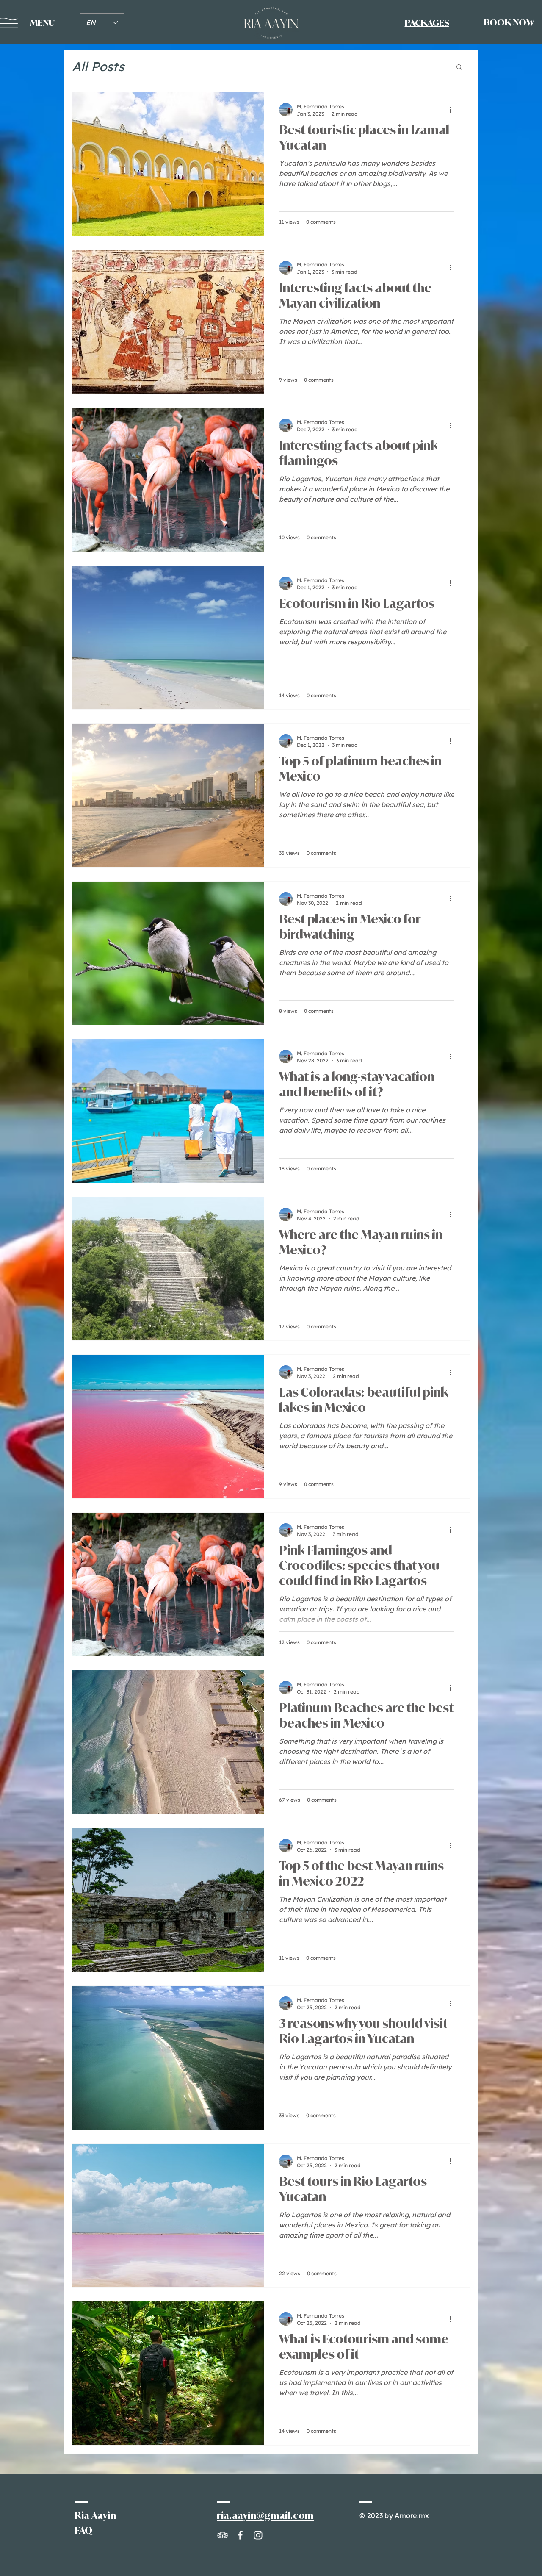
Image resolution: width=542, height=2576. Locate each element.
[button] (459, 68)
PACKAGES (427, 23)
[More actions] (453, 110)
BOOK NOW (509, 22)
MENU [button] (42, 23)
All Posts (98, 67)
